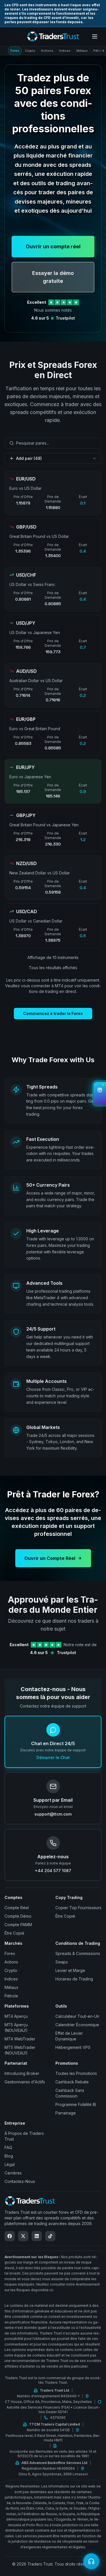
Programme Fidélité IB (76, 2104)
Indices (11, 1979)
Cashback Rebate (72, 2082)
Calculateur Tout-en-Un (77, 2016)
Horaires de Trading (74, 1979)
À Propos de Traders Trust (24, 2136)
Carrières (13, 2173)
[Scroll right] (102, 51)
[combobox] (53, 443)
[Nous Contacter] (91, 2561)
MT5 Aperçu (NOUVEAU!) (16, 2028)
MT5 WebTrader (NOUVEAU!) (20, 2050)
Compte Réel (17, 1908)
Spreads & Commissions (78, 1953)
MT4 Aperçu (16, 2016)
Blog (9, 2156)
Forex (10, 1953)
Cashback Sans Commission (70, 2093)
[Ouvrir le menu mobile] (95, 36)
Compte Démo (18, 1916)
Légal (10, 2164)
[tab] (15, 51)
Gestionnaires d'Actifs (25, 2082)
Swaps (62, 1962)
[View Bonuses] (100, 1093)
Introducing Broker (22, 2073)
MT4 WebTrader (20, 2039)
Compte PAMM (18, 1925)
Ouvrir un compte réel (53, 246)
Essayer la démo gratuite (53, 277)
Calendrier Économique (77, 2025)
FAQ (8, 2147)
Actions (11, 1962)
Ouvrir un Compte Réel (50, 1558)
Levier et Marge (70, 1970)
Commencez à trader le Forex (53, 1013)
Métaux (11, 1987)
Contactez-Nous (20, 2181)
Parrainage (66, 2113)
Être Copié (14, 1933)
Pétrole (11, 1996)
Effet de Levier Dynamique (69, 2036)
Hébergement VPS (73, 2047)
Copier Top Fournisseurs (78, 1908)
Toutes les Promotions (76, 2073)
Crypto (11, 1970)
